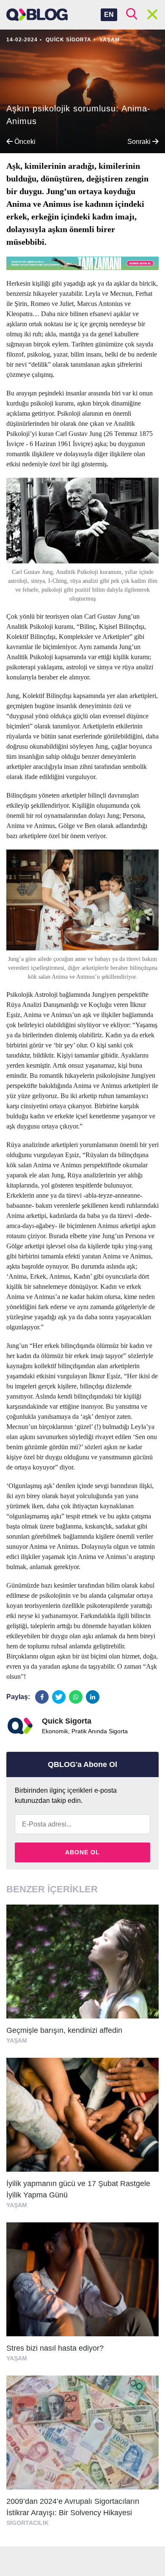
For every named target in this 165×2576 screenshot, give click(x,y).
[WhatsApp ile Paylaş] (76, 1697)
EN (109, 15)
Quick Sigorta (69, 40)
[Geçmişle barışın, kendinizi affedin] (82, 1978)
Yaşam (110, 40)
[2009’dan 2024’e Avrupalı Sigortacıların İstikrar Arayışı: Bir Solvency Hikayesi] (82, 2455)
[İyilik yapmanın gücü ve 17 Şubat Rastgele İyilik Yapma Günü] (82, 2137)
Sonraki (140, 142)
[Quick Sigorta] (20, 1726)
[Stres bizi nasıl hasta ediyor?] (82, 2296)
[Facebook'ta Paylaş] (42, 1697)
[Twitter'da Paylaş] (59, 1697)
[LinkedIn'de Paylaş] (93, 1697)
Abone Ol (82, 1852)
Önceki (24, 142)
